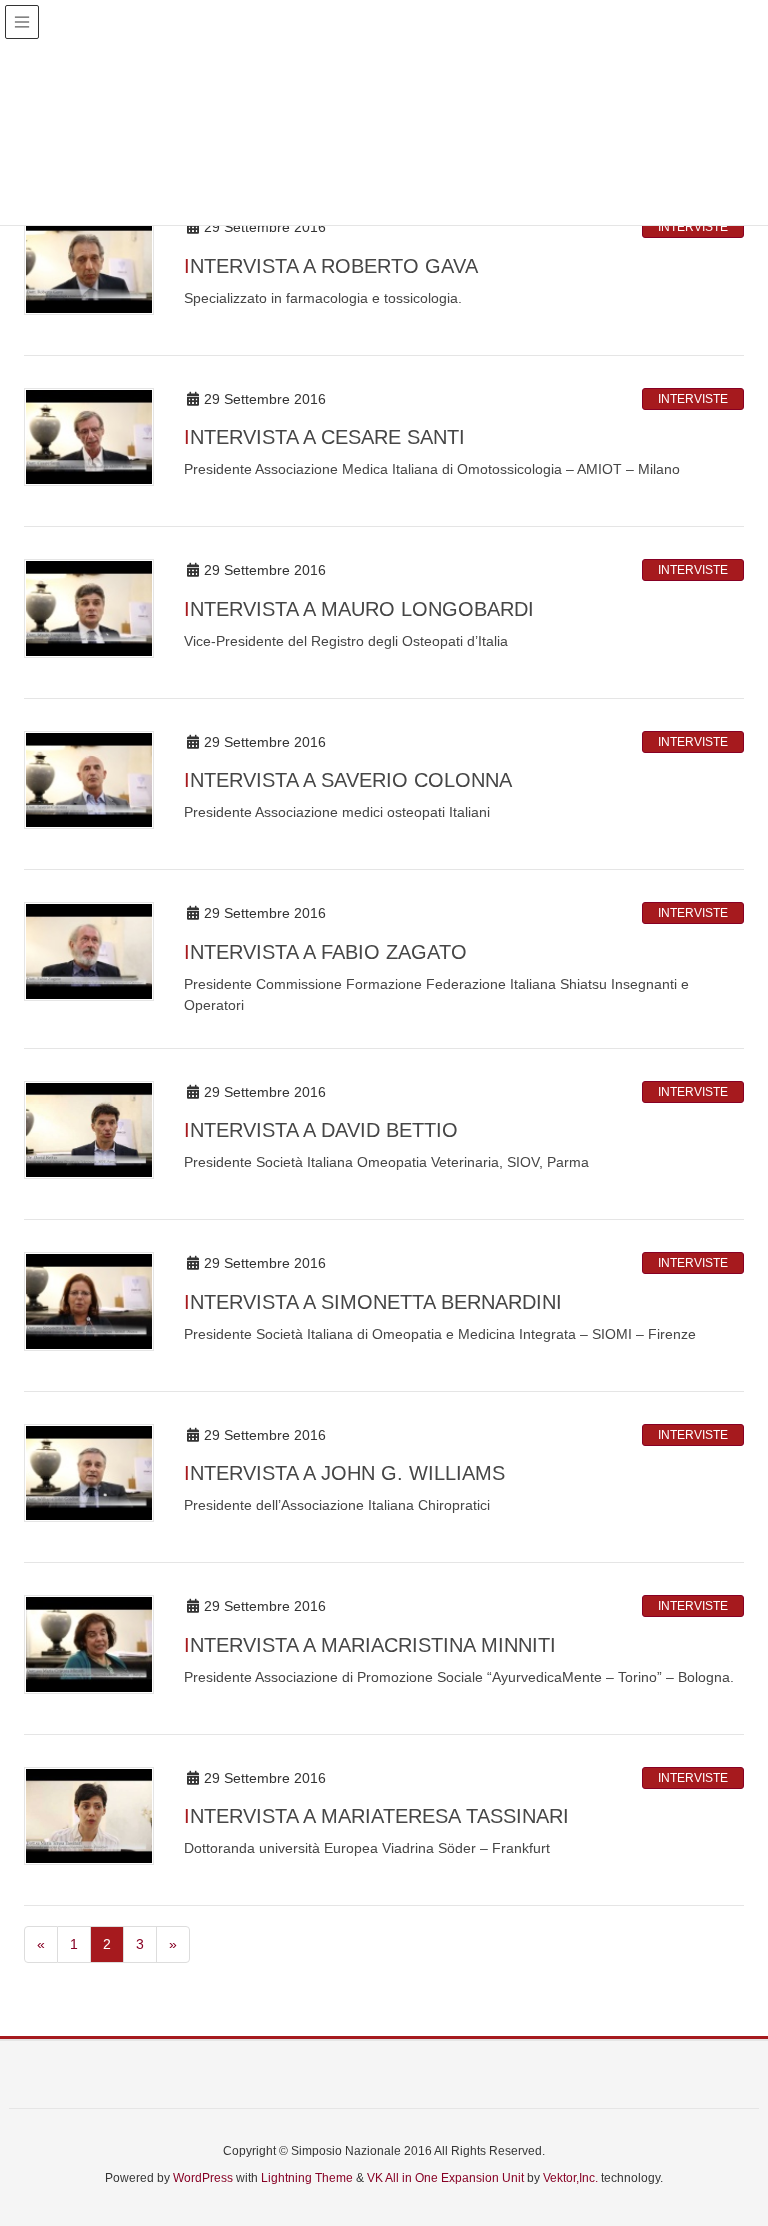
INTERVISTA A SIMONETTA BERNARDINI (373, 1302)
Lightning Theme (307, 2178)
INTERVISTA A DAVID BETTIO (321, 1130)
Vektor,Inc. (570, 2178)
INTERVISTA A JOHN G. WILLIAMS (344, 1473)
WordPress (203, 2178)
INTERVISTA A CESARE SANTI (324, 437)
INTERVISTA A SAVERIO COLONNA (348, 780)
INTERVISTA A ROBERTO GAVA (331, 266)
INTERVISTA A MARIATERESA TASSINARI (376, 1816)
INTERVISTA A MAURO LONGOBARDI (359, 609)
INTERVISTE (693, 227)
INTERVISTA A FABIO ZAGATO (325, 952)
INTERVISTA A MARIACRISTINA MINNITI (370, 1645)
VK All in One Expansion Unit (445, 2178)
